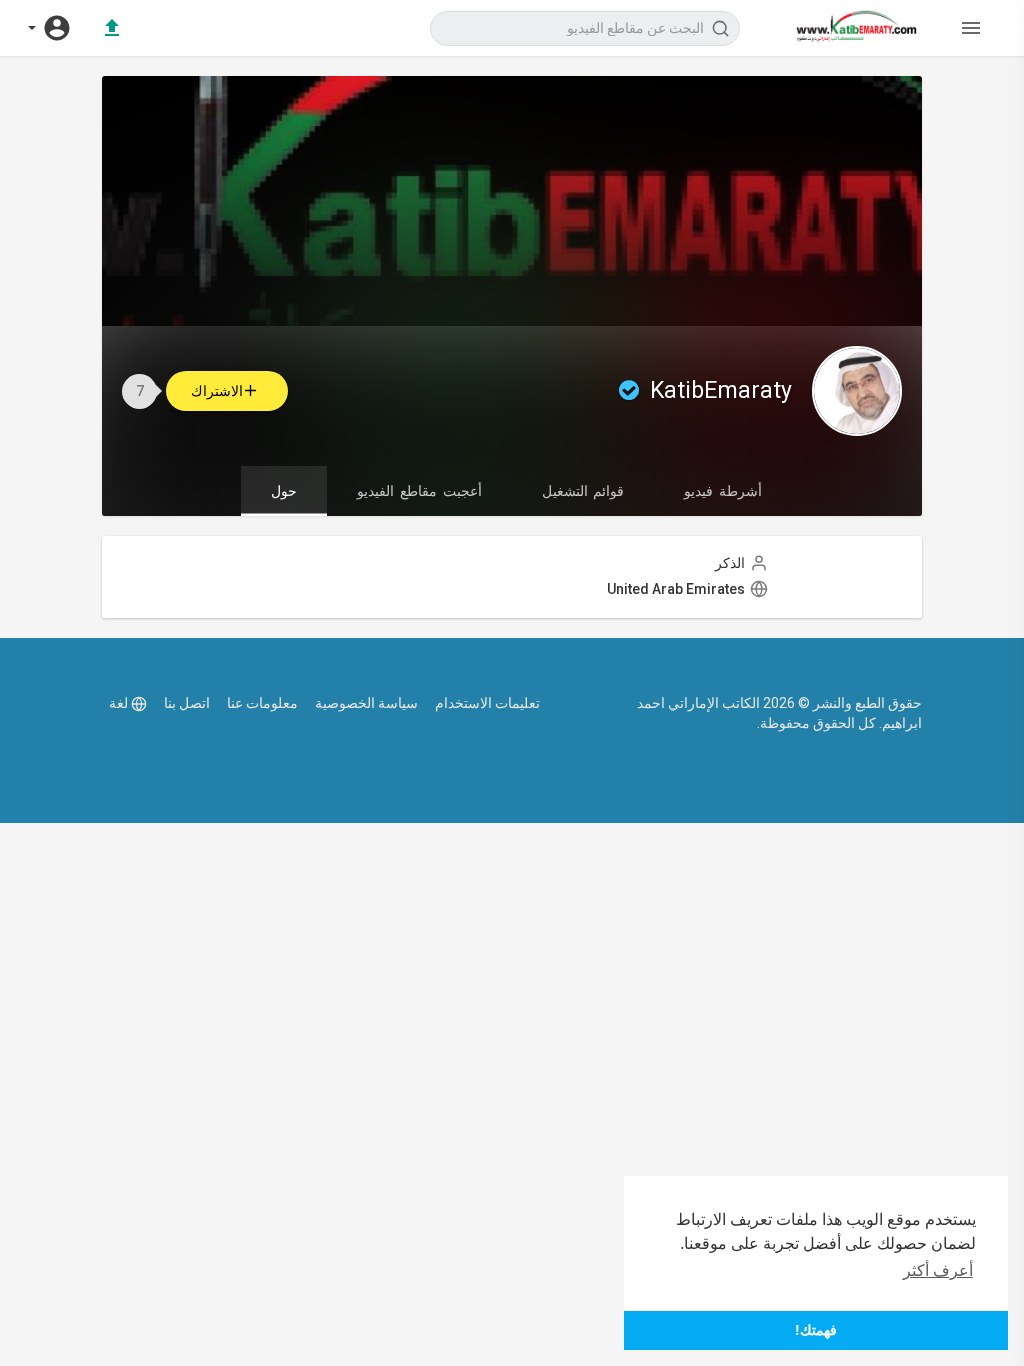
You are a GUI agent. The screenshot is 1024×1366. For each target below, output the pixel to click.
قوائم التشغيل (583, 491)
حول (284, 491)
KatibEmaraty (718, 390)
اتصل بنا (187, 703)
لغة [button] (118, 703)
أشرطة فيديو (723, 491)
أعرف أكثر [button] (938, 1270)
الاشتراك (217, 391)
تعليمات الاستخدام (487, 703)
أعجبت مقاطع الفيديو (419, 491)
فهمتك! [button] (816, 1330)
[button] (50, 28)
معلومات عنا (262, 703)
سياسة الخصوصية (366, 703)
